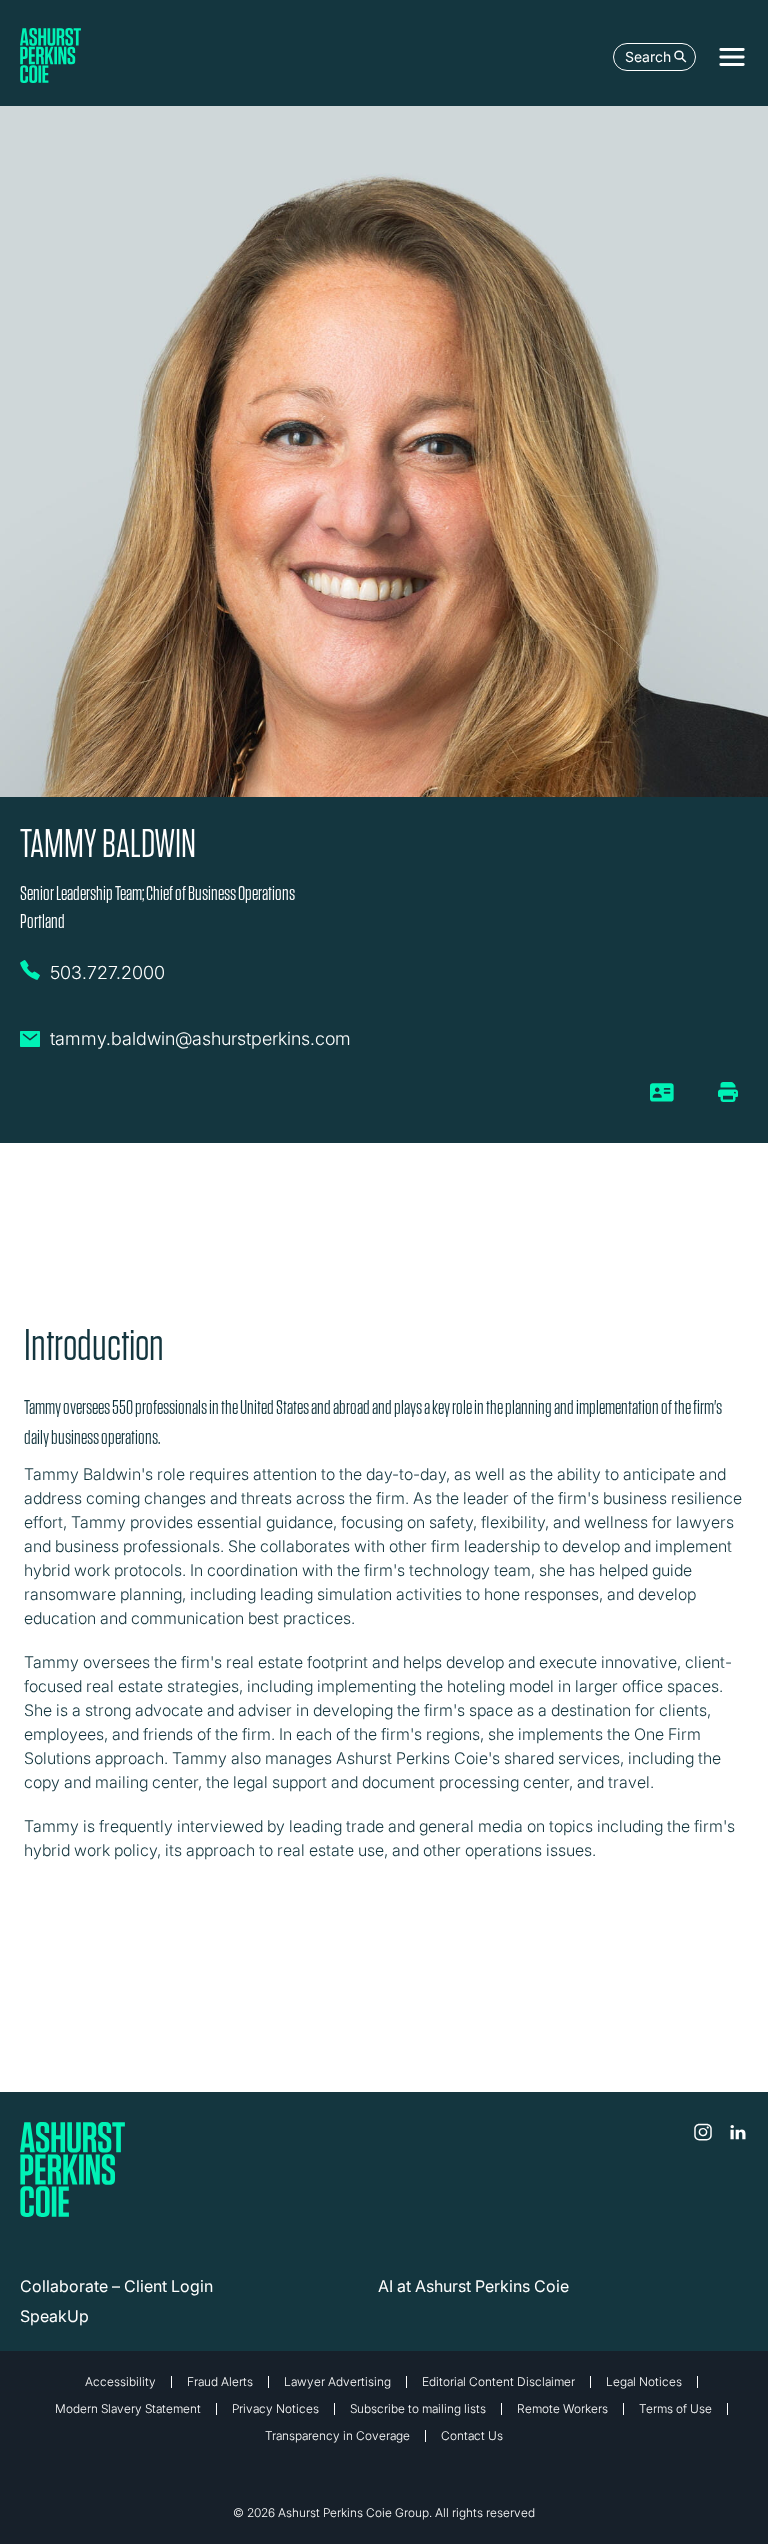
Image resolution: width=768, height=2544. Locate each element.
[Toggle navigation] (732, 57)
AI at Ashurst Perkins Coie (473, 2286)
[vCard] (662, 1100)
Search (648, 56)
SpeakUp (54, 2316)
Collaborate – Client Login (116, 2286)
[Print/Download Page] (728, 1092)
